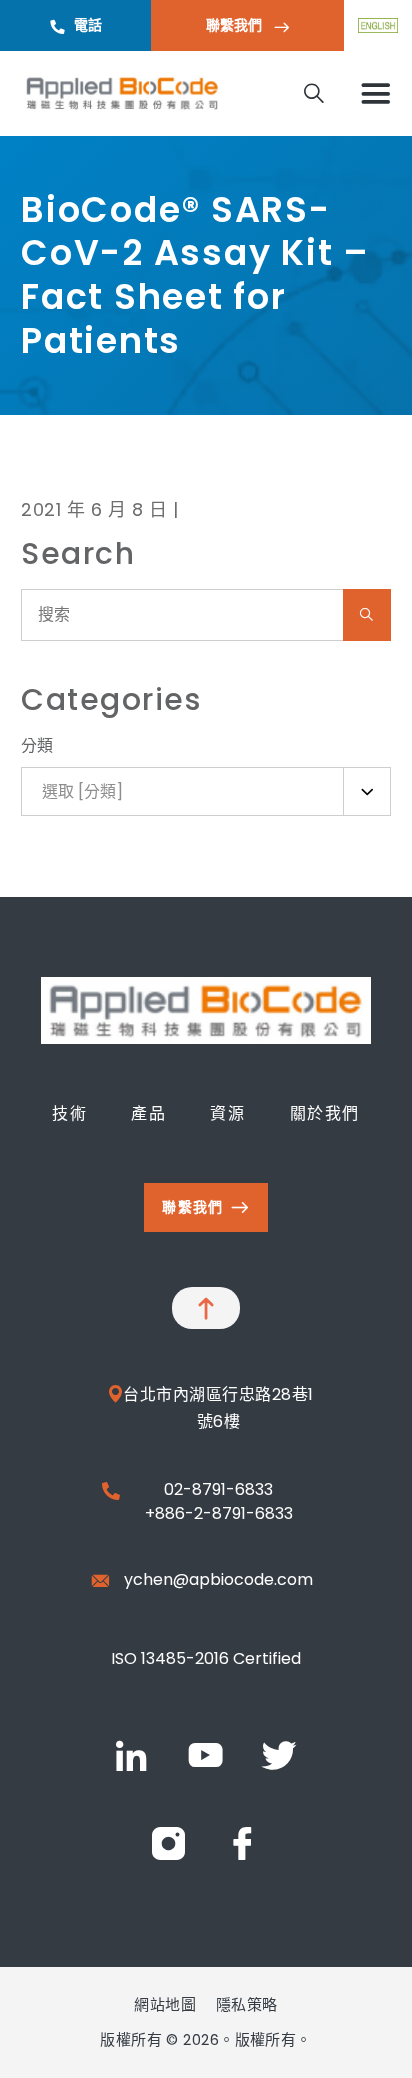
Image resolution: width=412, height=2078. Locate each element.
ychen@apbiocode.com (218, 1579)
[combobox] (206, 791)
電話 (88, 25)
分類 (37, 745)
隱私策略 (247, 2004)
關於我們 (325, 1113)
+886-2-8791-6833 (219, 1513)
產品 (148, 1113)
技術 (69, 1113)
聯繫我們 (235, 25)
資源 (227, 1113)
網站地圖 (165, 2004)
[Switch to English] (378, 25)
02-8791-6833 (218, 1489)
